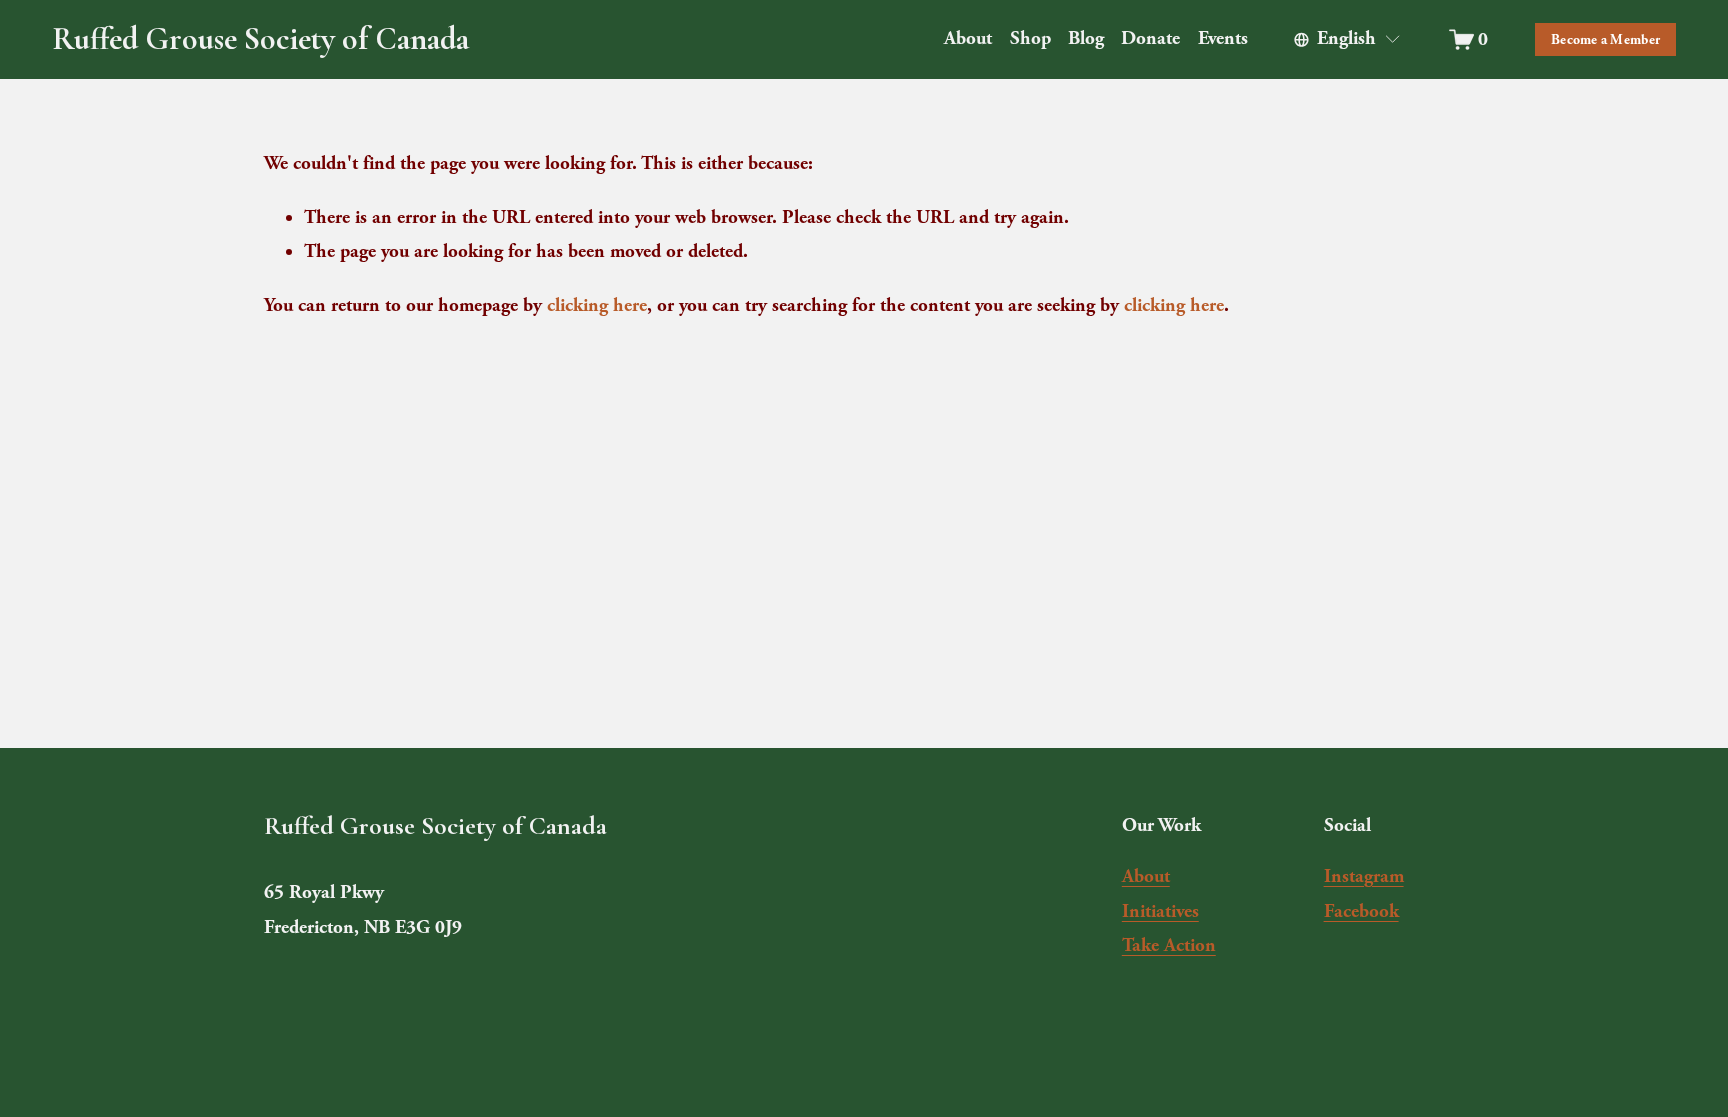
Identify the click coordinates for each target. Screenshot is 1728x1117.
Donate (1150, 38)
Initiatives (1160, 911)
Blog (1086, 38)
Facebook (1361, 911)
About (1146, 876)
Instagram (1364, 876)
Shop (1030, 38)
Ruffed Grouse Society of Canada (260, 38)
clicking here (597, 305)
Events (1223, 38)
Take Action (1169, 945)
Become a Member (1605, 39)
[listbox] (1348, 39)
